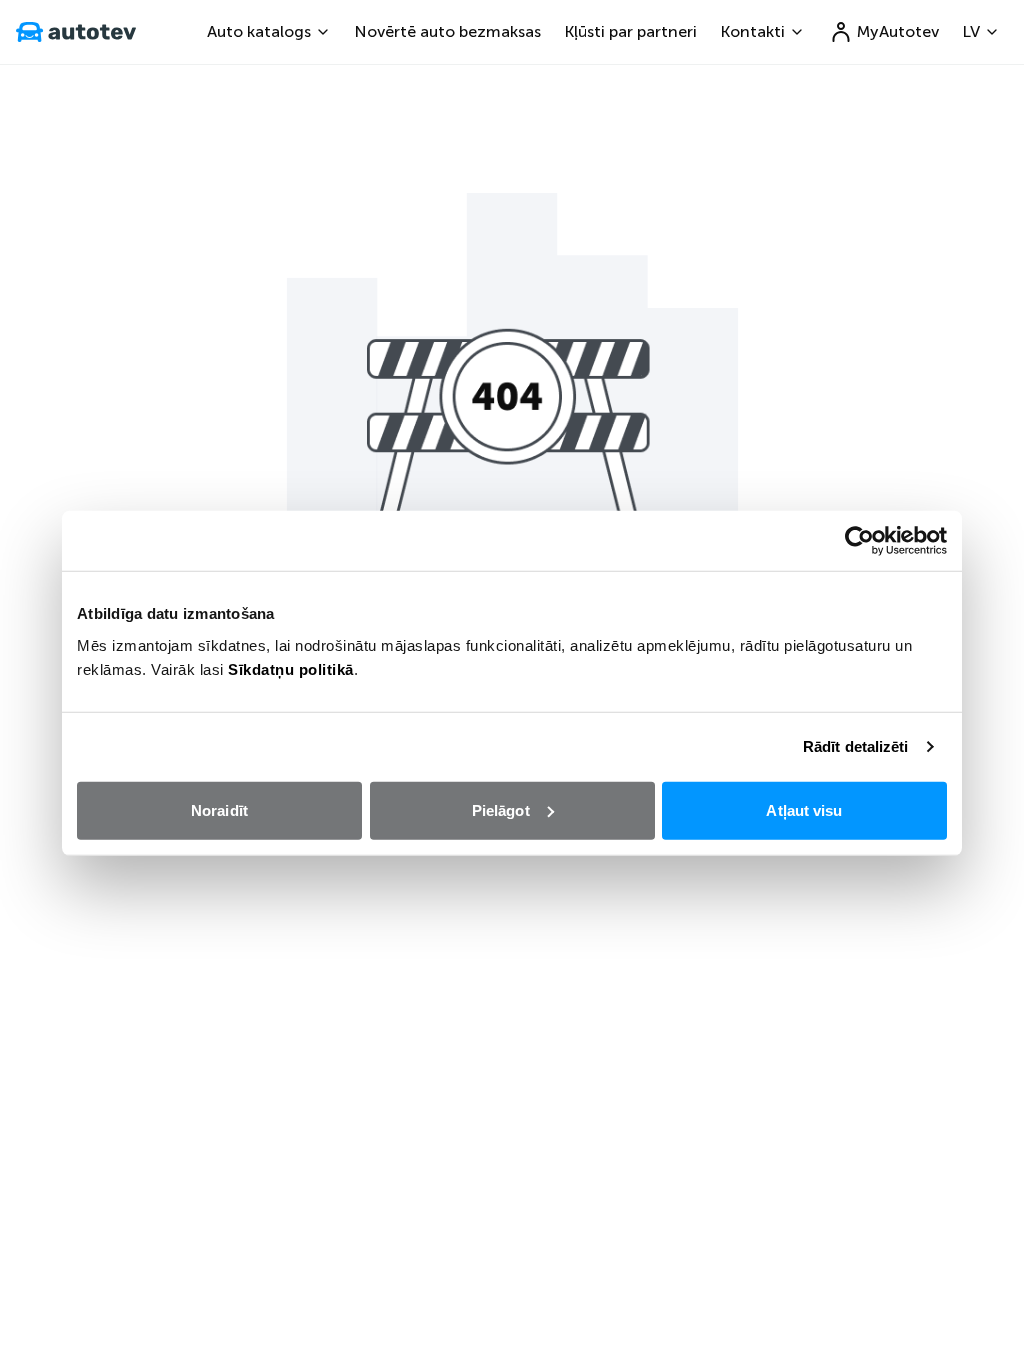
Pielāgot (501, 809)
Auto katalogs (259, 31)
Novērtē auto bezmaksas (448, 31)
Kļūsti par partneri (631, 31)
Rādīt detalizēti (856, 746)
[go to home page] (76, 32)
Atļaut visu (804, 809)
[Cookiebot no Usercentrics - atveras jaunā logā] (859, 541)
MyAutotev (898, 31)
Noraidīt (219, 809)
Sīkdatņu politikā (291, 668)
